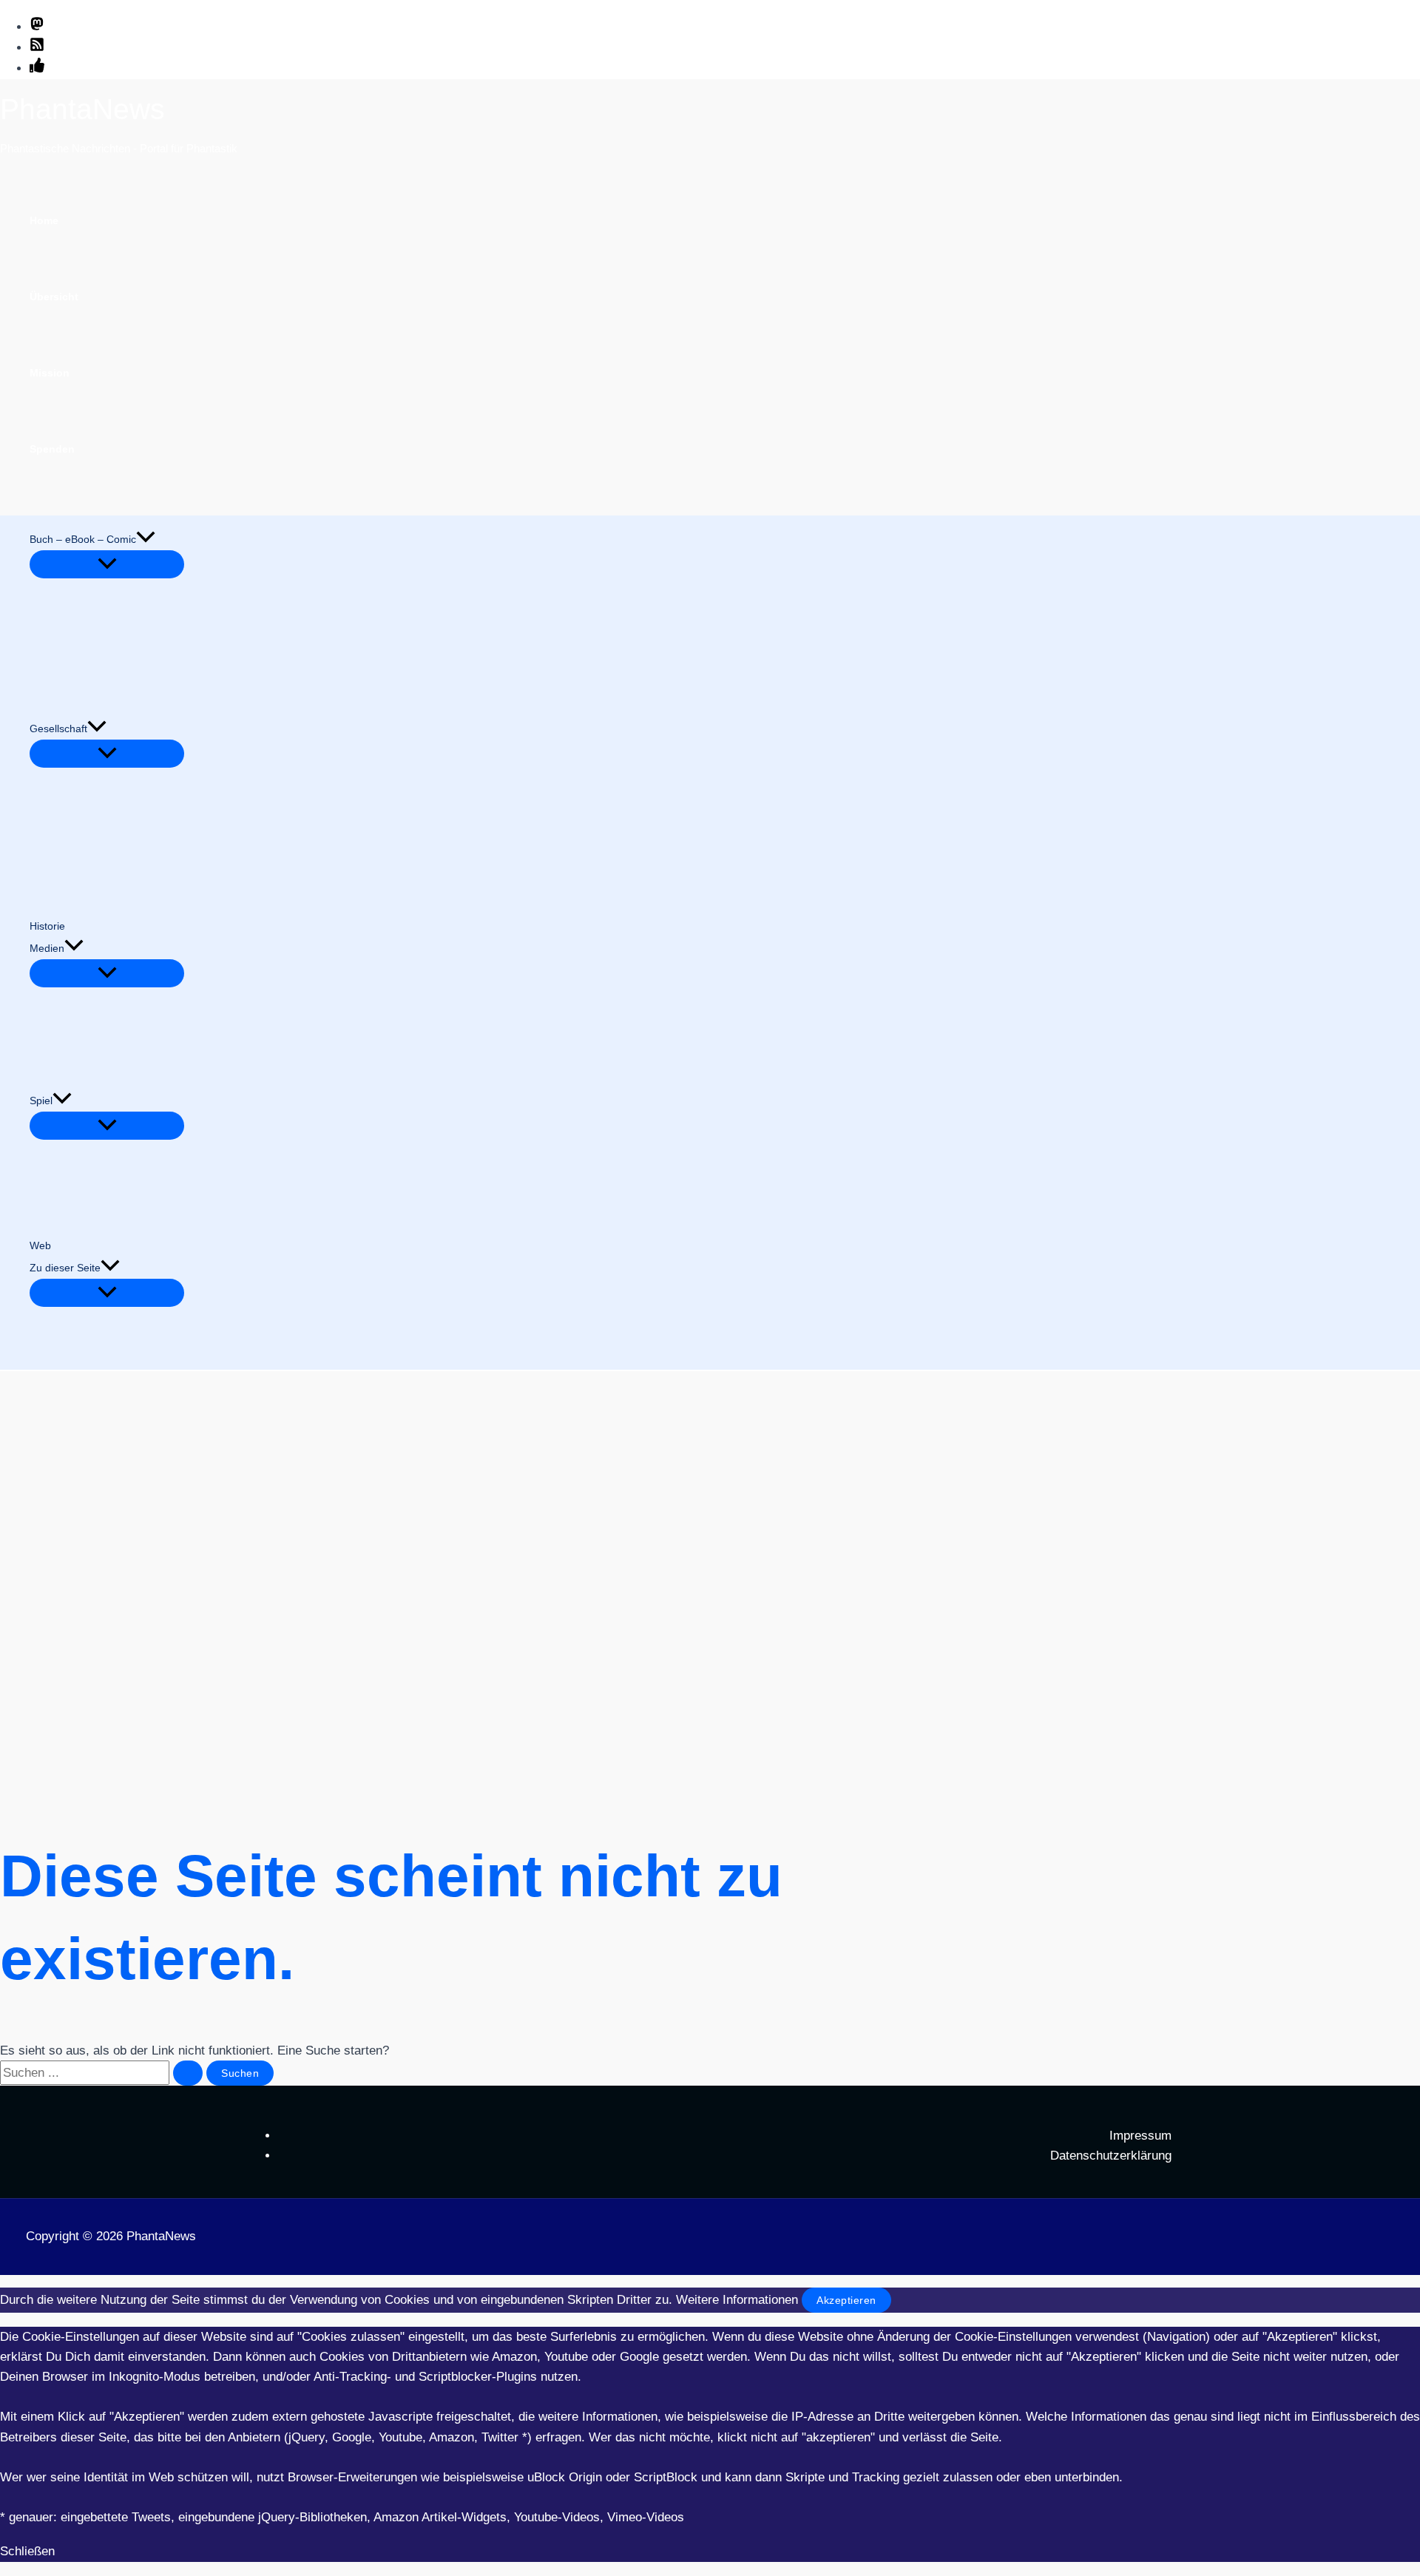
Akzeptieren (846, 2300)
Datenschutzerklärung (1111, 2156)
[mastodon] (37, 27)
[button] (146, 539)
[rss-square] (37, 48)
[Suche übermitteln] (188, 2073)
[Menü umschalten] (107, 564)
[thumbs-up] (37, 68)
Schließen (27, 2551)
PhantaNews (82, 109)
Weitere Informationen (737, 2300)
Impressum (1140, 2136)
